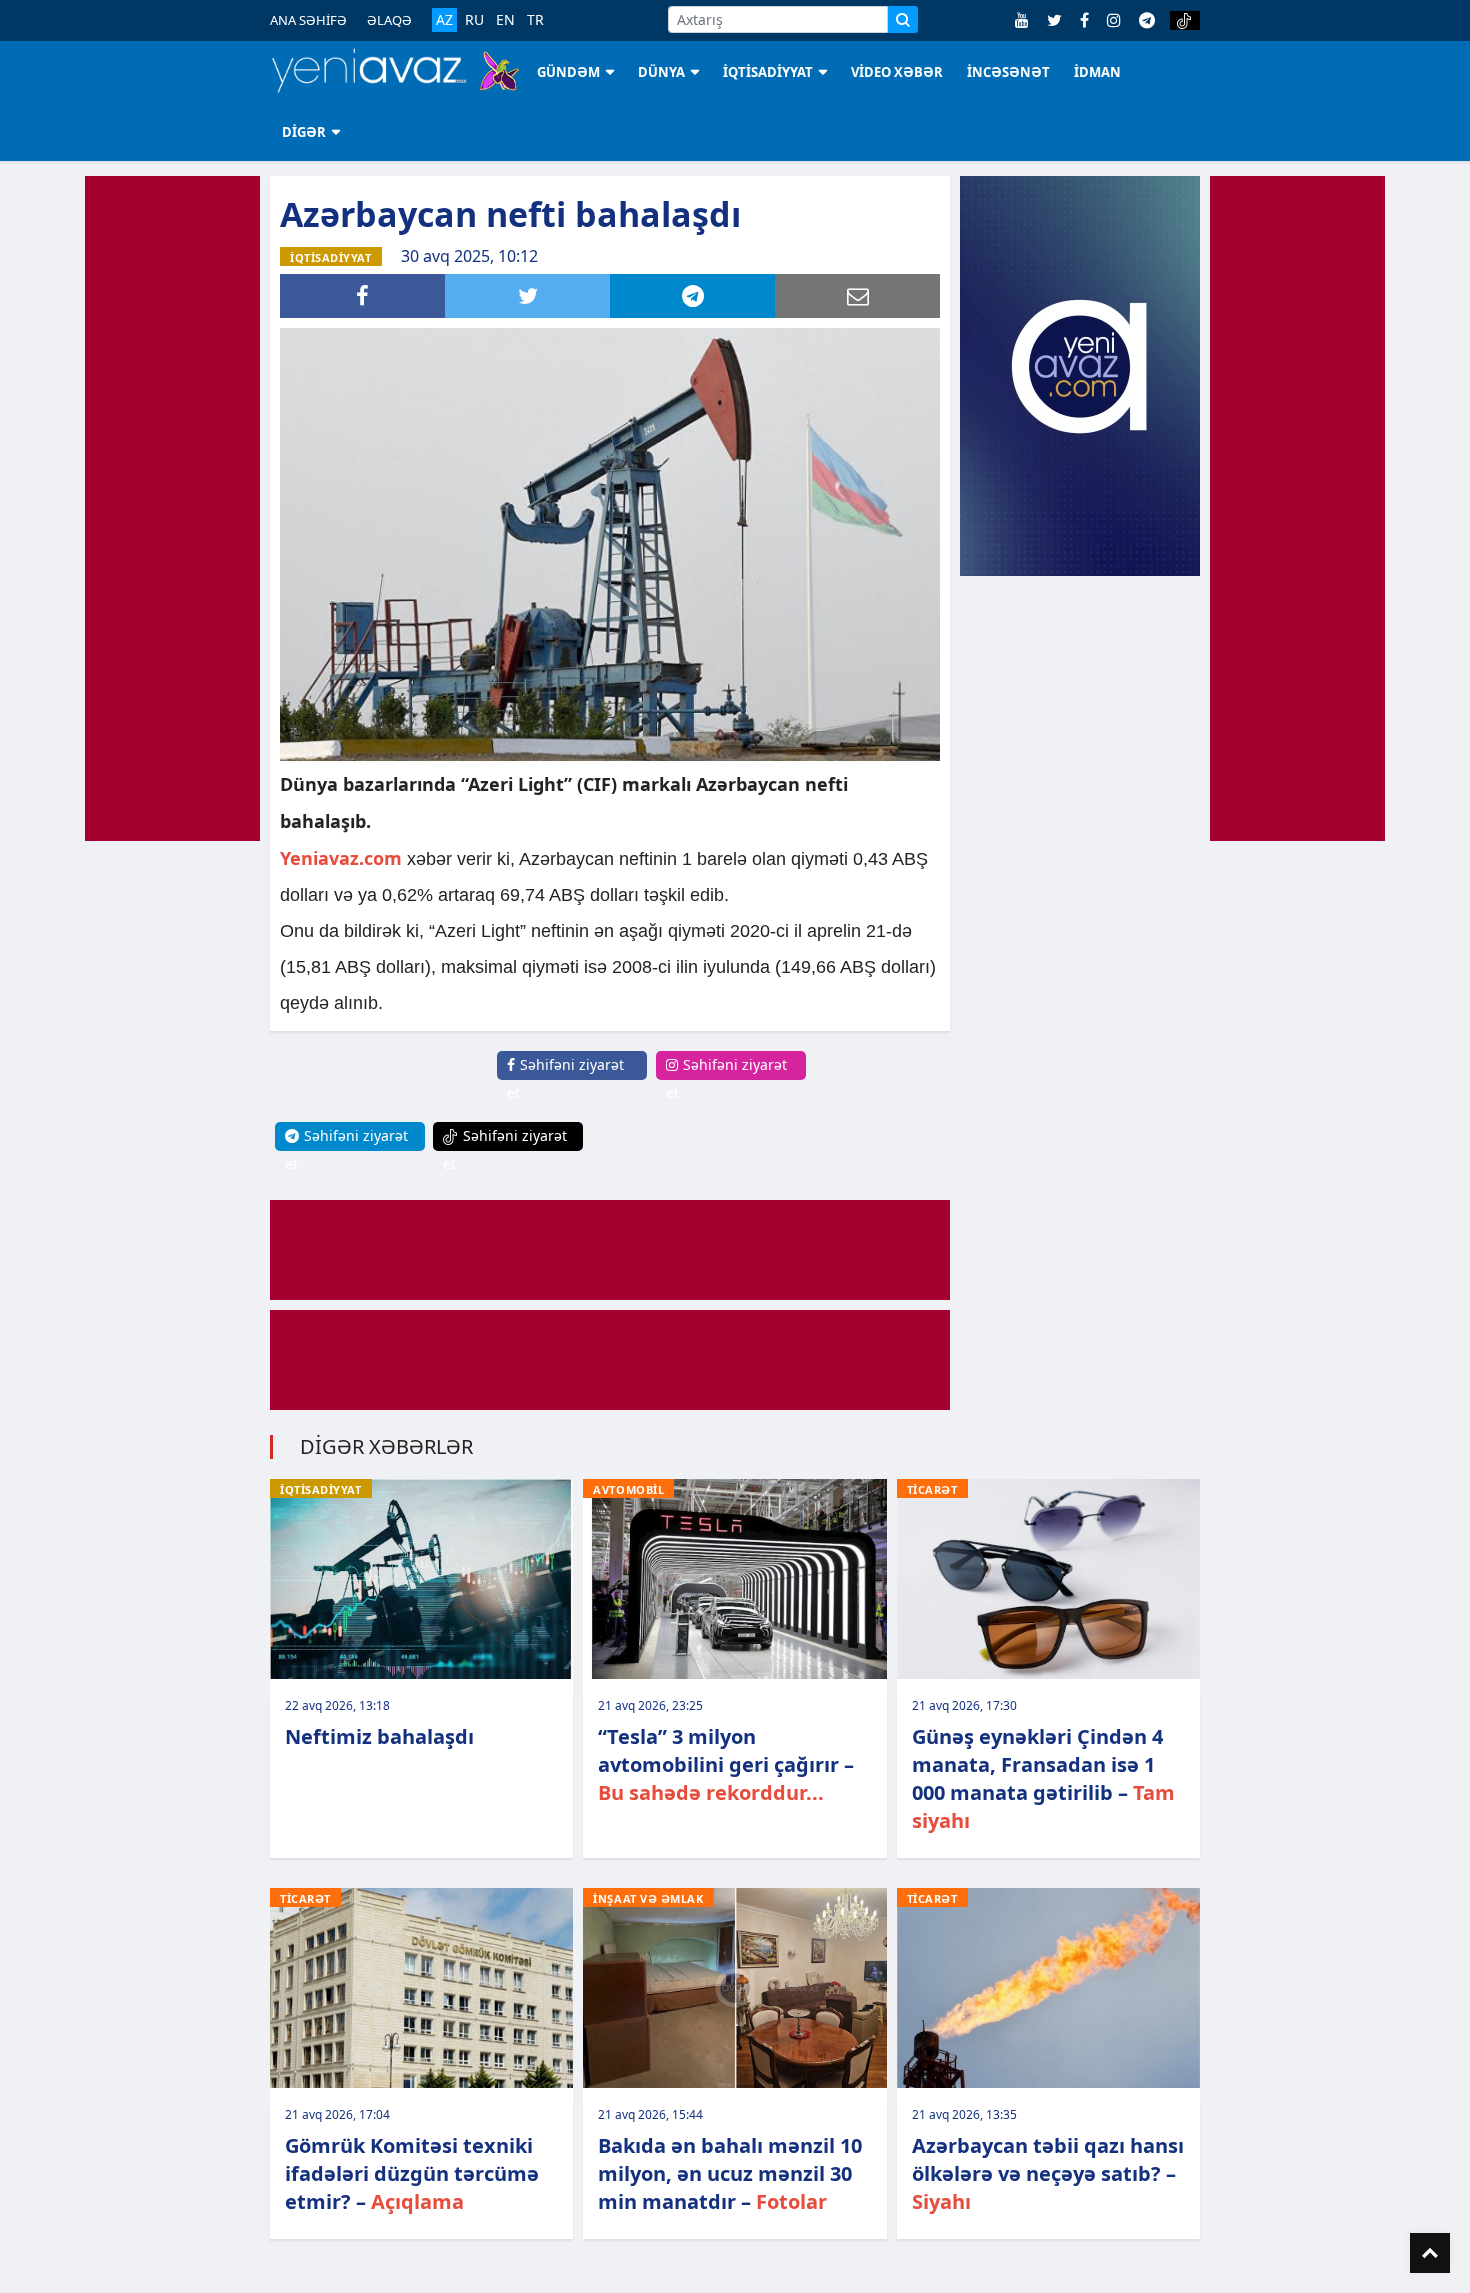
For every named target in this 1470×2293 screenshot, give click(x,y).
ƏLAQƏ (389, 20)
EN (505, 20)
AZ (444, 19)
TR (535, 20)
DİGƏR (304, 132)
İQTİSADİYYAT (768, 72)
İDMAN (1097, 72)
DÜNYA (661, 72)
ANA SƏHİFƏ (308, 20)
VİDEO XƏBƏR (897, 72)
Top (1430, 2253)
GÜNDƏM (568, 72)
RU (474, 20)
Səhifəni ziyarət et (565, 1078)
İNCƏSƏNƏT (1008, 72)
